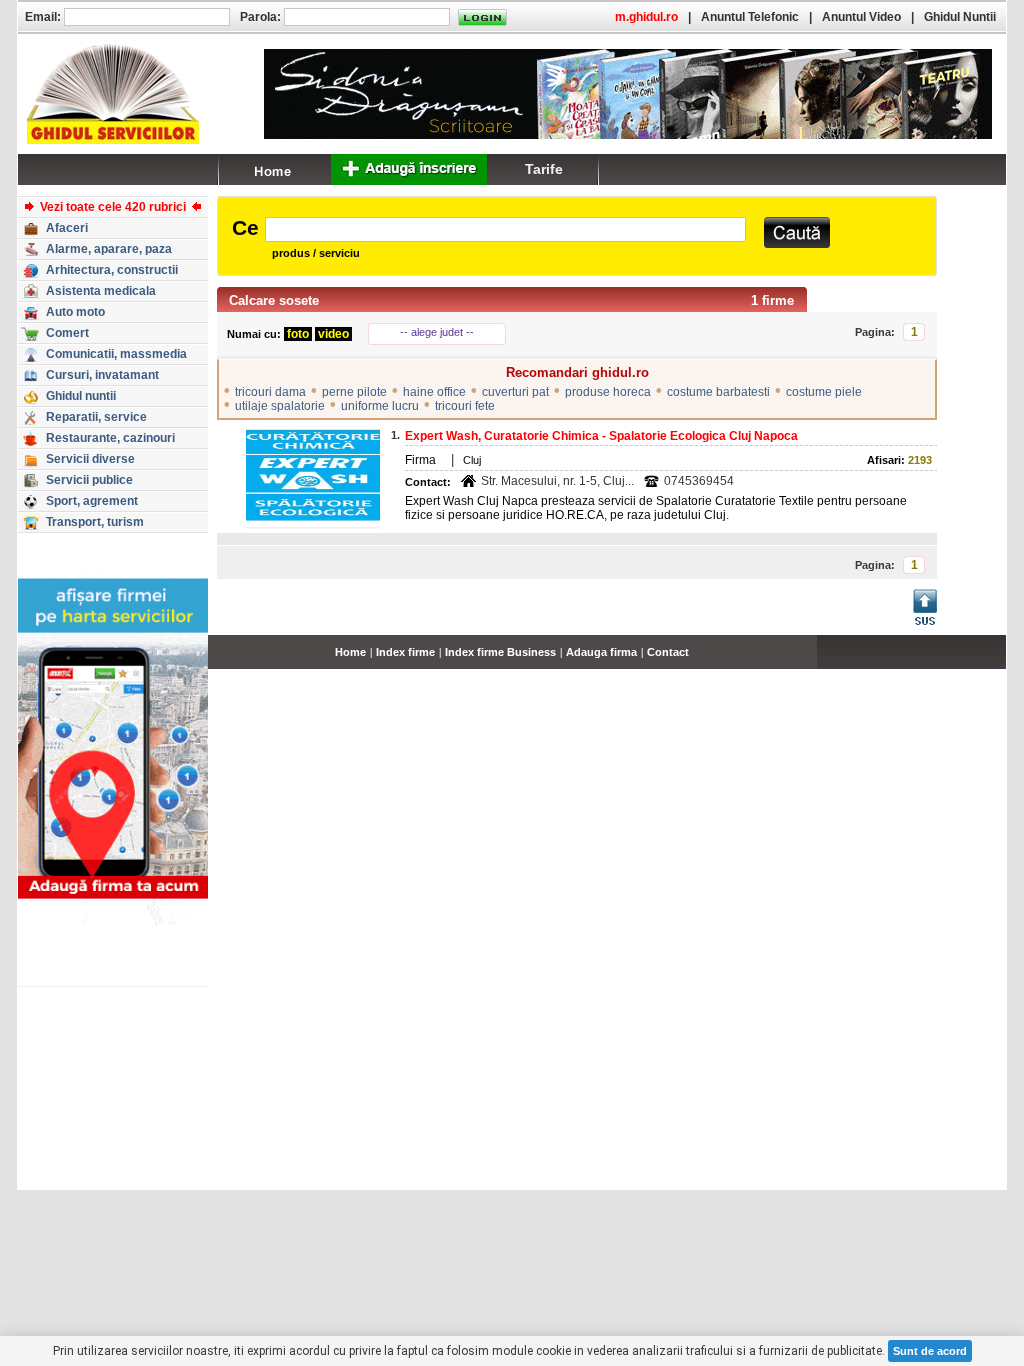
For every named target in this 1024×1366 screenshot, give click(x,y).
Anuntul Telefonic (750, 17)
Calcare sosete (274, 300)
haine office (434, 392)
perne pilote (354, 392)
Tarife (544, 169)
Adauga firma (601, 652)
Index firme (405, 652)
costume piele (824, 392)
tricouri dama (270, 392)
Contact (668, 652)
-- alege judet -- (437, 332)
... (1001, 663)
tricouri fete (465, 406)
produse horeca (608, 392)
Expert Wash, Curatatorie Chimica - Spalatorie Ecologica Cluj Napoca (601, 436)
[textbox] (505, 229)
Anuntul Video (861, 17)
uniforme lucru (380, 406)
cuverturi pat (515, 392)
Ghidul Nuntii (960, 17)
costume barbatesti (718, 392)
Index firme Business (500, 652)
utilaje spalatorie (280, 406)
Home (350, 652)
